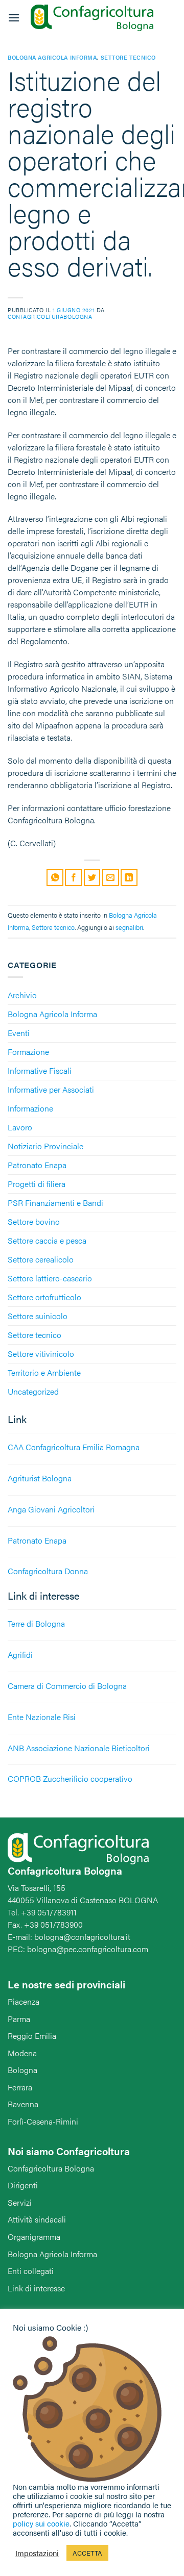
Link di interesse (36, 2288)
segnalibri (129, 927)
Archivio (22, 995)
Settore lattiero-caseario (50, 1278)
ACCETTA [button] (87, 2553)
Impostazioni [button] (37, 2553)
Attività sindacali (37, 2219)
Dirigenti (23, 2185)
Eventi (19, 1033)
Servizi (20, 2202)
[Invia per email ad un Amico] (111, 878)
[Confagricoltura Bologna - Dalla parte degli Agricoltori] (92, 18)
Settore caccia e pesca (47, 1240)
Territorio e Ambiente (44, 1372)
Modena (22, 2053)
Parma (19, 2019)
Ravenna (23, 2104)
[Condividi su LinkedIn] (129, 878)
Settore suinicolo (38, 1316)
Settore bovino (34, 1221)
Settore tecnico (34, 1335)
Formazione (28, 1052)
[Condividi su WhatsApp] (55, 878)
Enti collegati (31, 2271)
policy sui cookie (41, 2523)
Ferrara (20, 2087)
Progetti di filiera (37, 1184)
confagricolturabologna (50, 316)
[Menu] (14, 18)
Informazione (30, 1108)
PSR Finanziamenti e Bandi (55, 1203)
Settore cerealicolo (41, 1259)
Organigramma (34, 2237)
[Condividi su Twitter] (92, 878)
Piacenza (24, 2001)
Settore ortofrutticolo (44, 1297)
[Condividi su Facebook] (73, 878)
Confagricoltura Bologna (51, 2168)
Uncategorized (33, 1391)
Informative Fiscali (40, 1070)
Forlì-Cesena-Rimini (43, 2121)
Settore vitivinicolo (41, 1354)
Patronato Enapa (37, 1165)
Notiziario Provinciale (45, 1146)
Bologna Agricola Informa (52, 1014)
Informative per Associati (51, 1089)
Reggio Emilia (32, 2036)
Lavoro (20, 1127)
